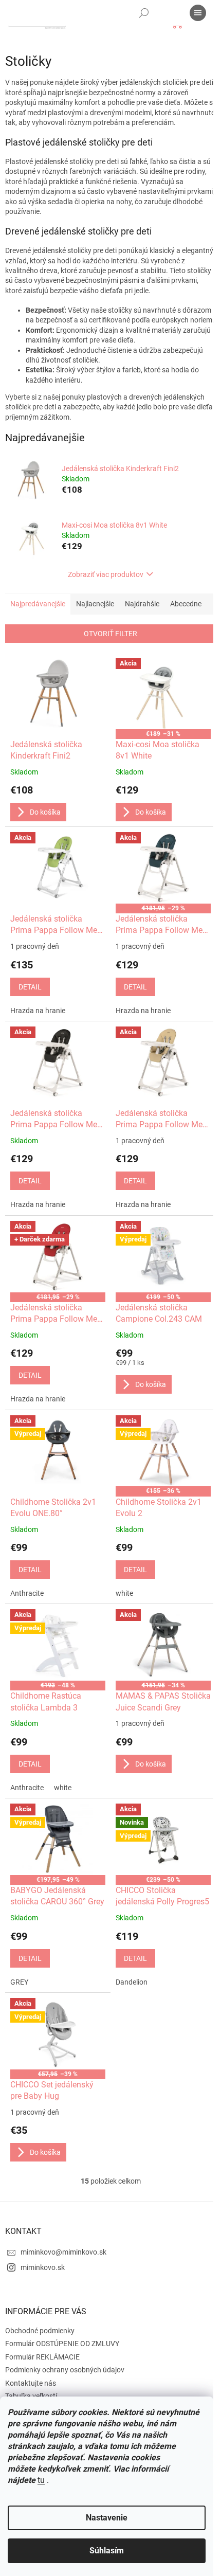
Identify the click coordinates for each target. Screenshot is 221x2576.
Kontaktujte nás (31, 2383)
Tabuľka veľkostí (31, 2396)
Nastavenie (107, 2518)
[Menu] (198, 13)
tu (41, 2480)
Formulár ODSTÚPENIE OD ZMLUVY (62, 2344)
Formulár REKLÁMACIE (42, 2357)
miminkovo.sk (43, 2267)
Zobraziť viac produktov (106, 574)
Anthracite (27, 1593)
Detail (30, 987)
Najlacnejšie (95, 604)
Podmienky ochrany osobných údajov (65, 2370)
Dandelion (132, 1982)
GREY (19, 1982)
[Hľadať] (144, 13)
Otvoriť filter (110, 634)
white (124, 1593)
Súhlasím (107, 2551)
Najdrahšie (142, 604)
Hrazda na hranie (38, 1011)
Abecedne (186, 604)
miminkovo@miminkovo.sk (63, 2252)
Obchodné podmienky (40, 2331)
